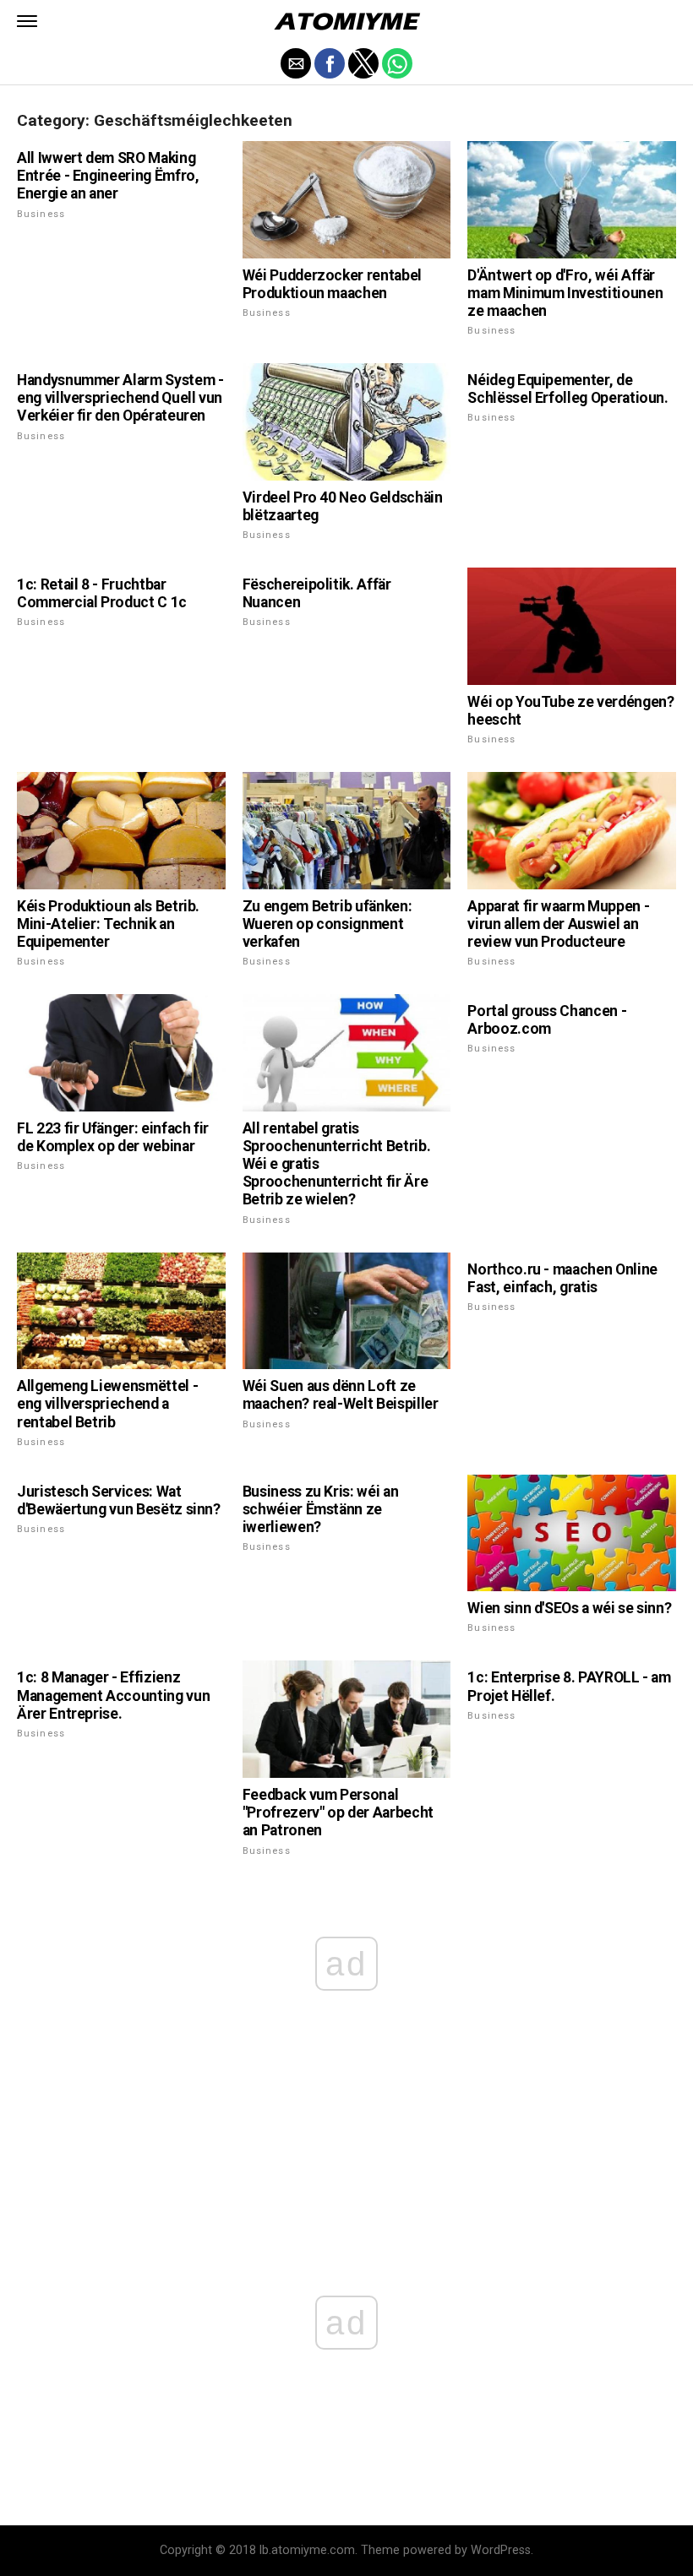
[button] (27, 21)
